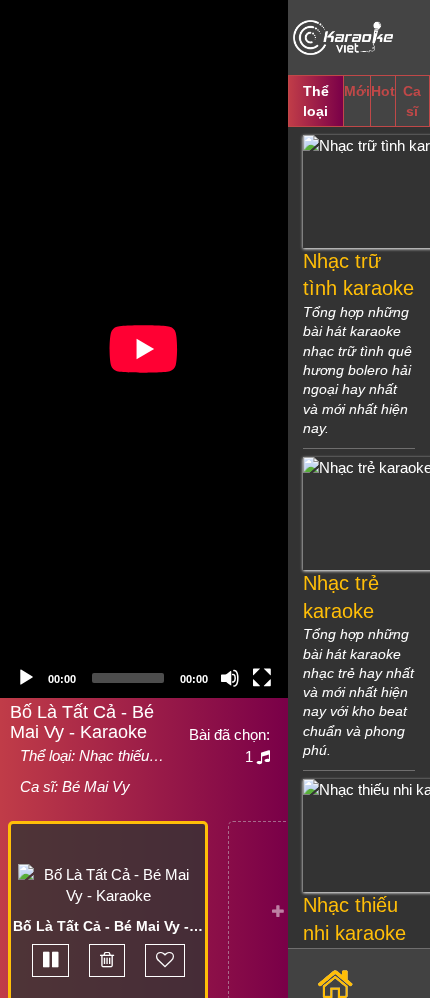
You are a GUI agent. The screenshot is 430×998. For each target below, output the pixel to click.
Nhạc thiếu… (121, 755)
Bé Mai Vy (96, 786)
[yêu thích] (165, 960)
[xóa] (107, 960)
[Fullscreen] (262, 678)
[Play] (26, 678)
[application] (144, 349)
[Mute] (230, 678)
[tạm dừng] (50, 960)
